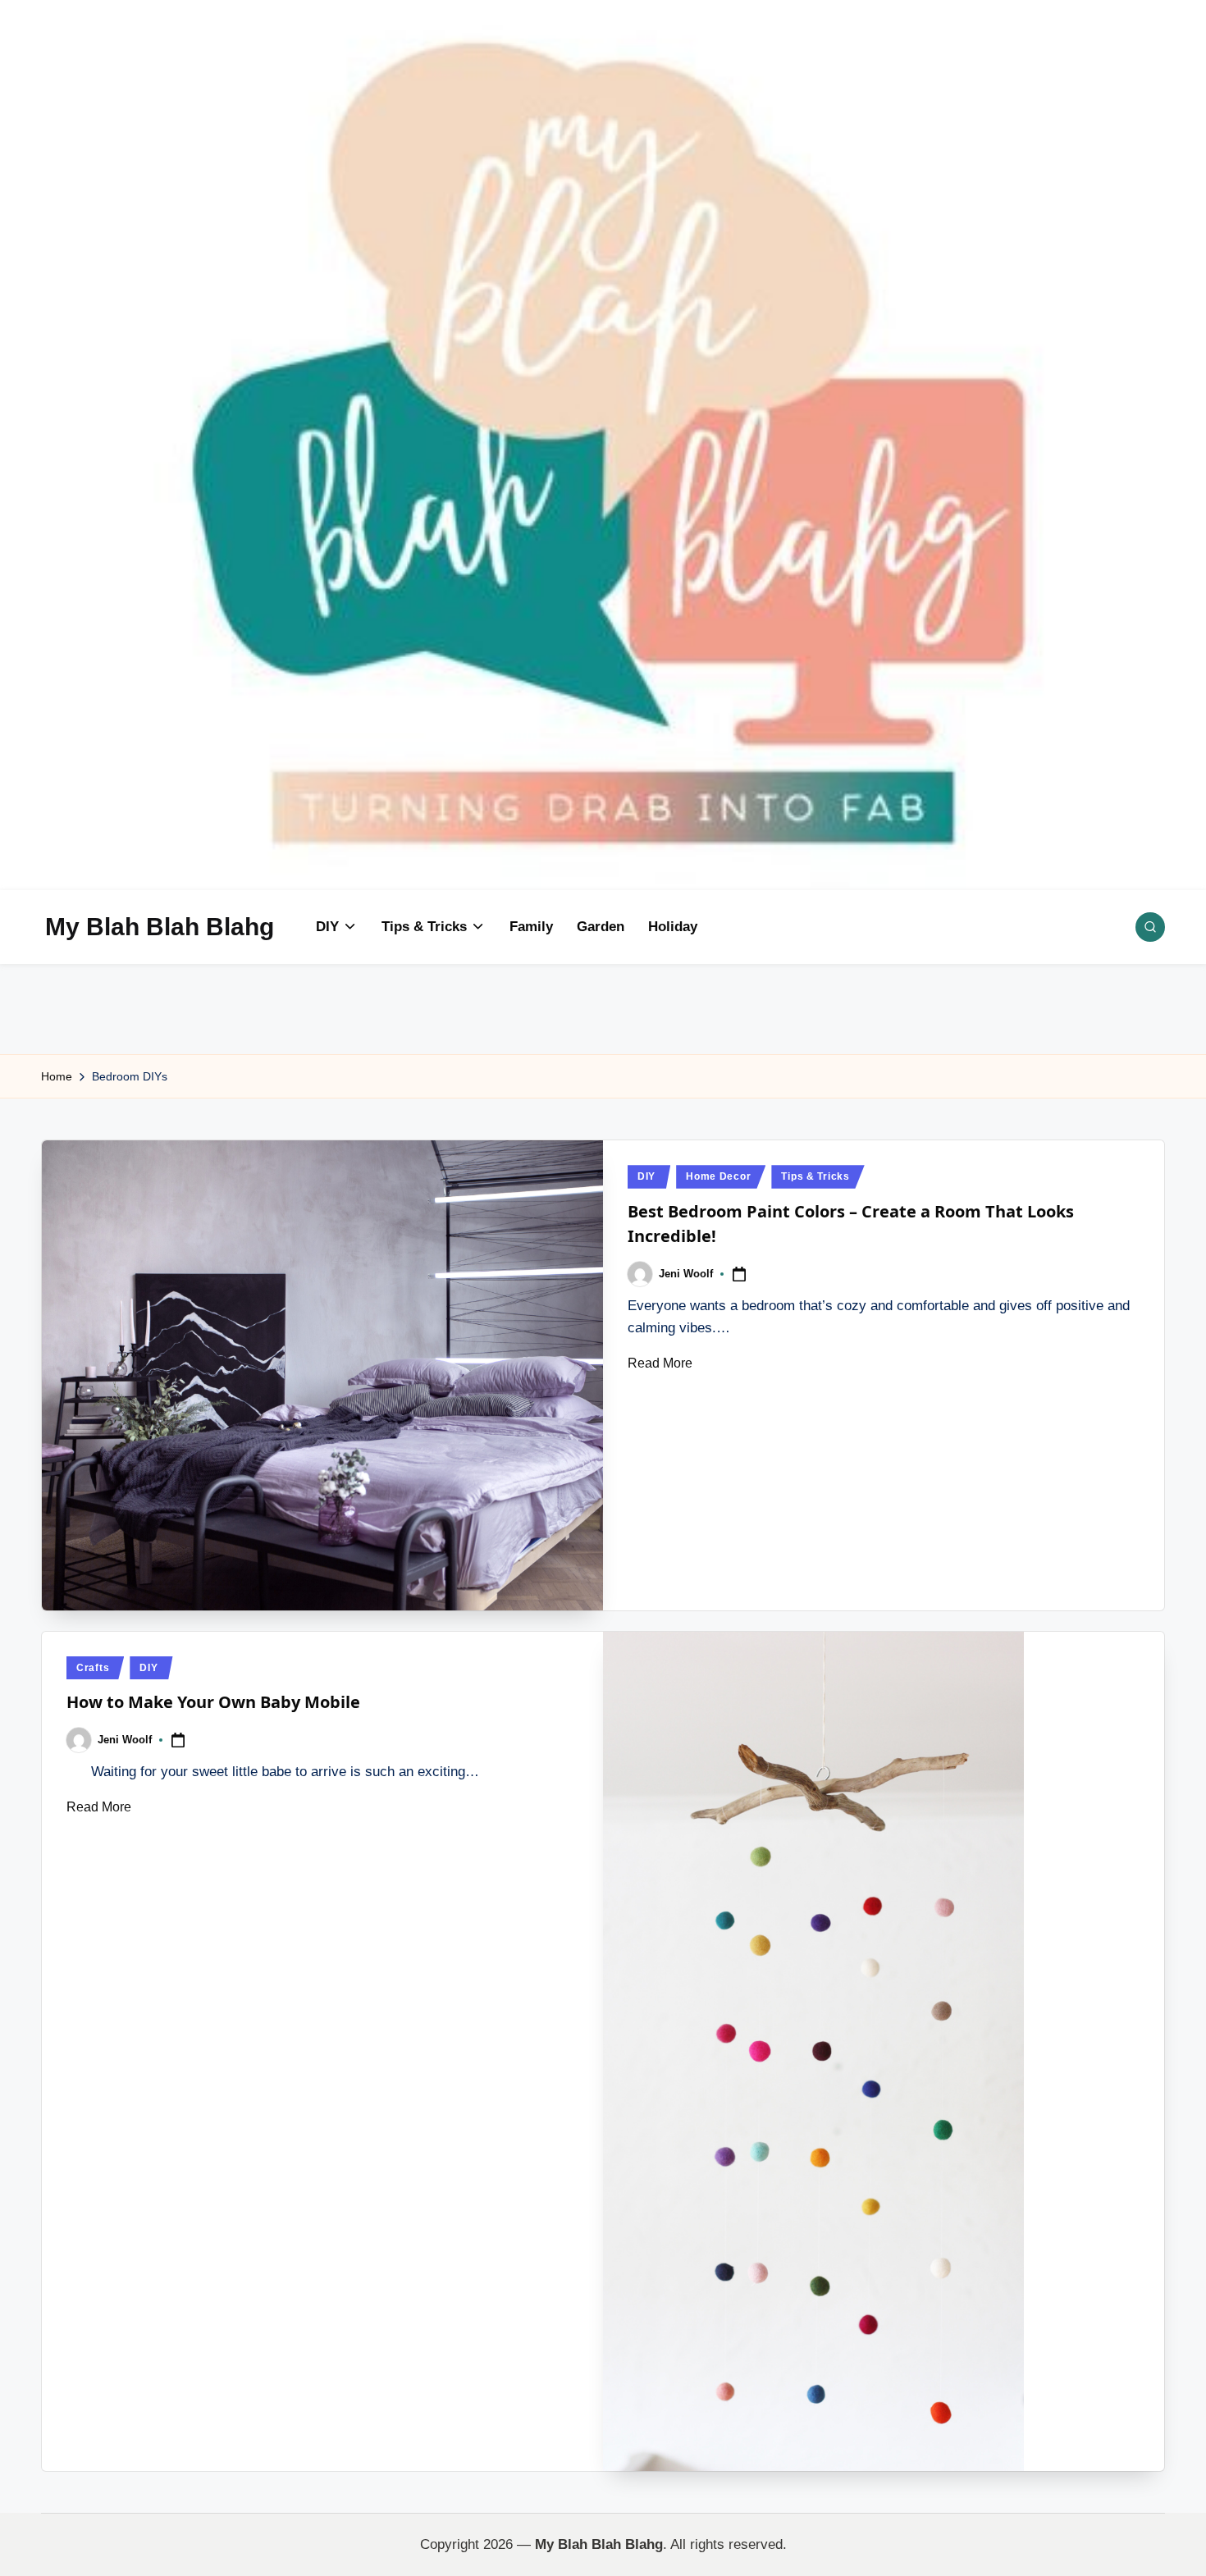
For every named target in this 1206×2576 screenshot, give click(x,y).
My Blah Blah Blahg (160, 927)
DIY (646, 1176)
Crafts (93, 1668)
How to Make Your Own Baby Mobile (213, 1702)
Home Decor (718, 1176)
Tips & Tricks (815, 1176)
